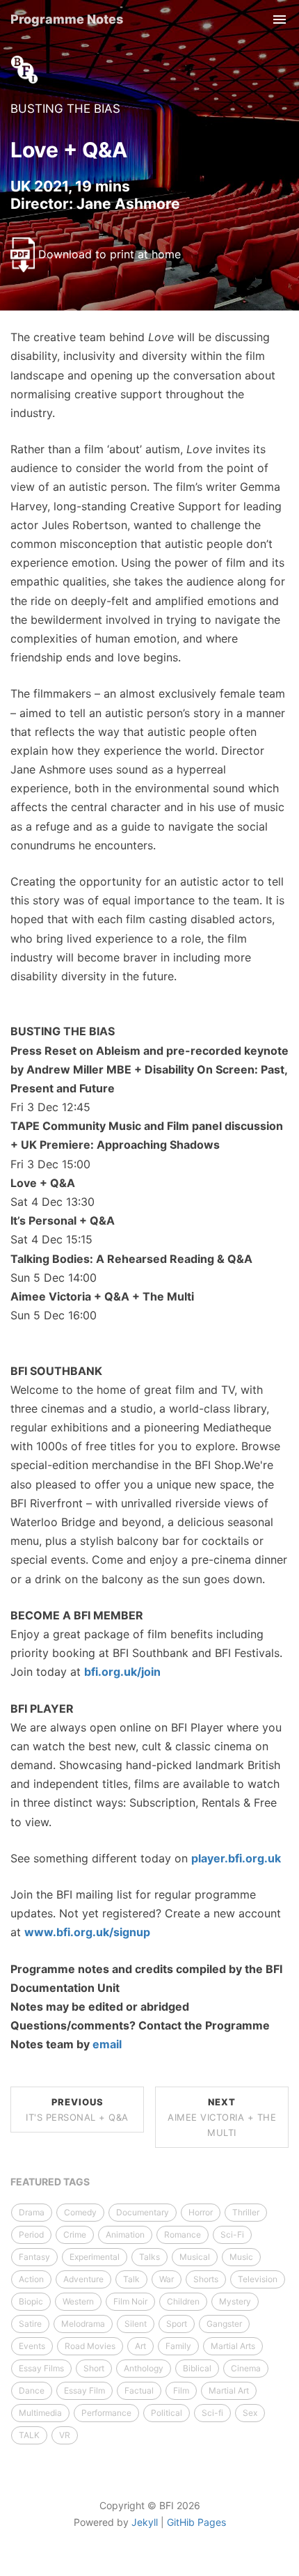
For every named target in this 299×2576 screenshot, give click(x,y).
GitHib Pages (196, 2522)
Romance (183, 2235)
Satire (30, 2324)
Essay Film (84, 2390)
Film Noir (130, 2301)
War (167, 2279)
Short (94, 2368)
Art (140, 2346)
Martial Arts (233, 2346)
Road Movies (90, 2346)
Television (258, 2279)
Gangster (224, 2324)
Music (241, 2257)
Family (178, 2346)
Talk (131, 2279)
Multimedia (40, 2413)
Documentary (143, 2212)
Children (183, 2301)
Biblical (197, 2368)
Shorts (206, 2279)
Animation (125, 2235)
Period (31, 2235)
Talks (149, 2257)
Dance (32, 2390)
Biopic (31, 2301)
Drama (32, 2212)
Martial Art (229, 2390)
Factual (139, 2390)
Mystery (235, 2301)
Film (181, 2390)
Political (167, 2413)
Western (78, 2301)
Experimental (95, 2257)
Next (222, 2117)
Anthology (144, 2368)
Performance (106, 2413)
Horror (201, 2212)
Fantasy (34, 2257)
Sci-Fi (232, 2235)
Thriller (246, 2212)
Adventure (83, 2279)
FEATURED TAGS (50, 2182)
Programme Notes (67, 19)
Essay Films (41, 2368)
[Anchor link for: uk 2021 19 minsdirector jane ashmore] (187, 202)
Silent (136, 2324)
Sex (250, 2413)
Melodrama (83, 2324)
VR (65, 2435)
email (107, 2044)
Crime (75, 2235)
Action (31, 2279)
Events (32, 2346)
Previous (77, 2110)
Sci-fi (212, 2413)
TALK (29, 2435)
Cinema (246, 2368)
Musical (195, 2257)
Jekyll (145, 2522)
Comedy (80, 2212)
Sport (177, 2324)
